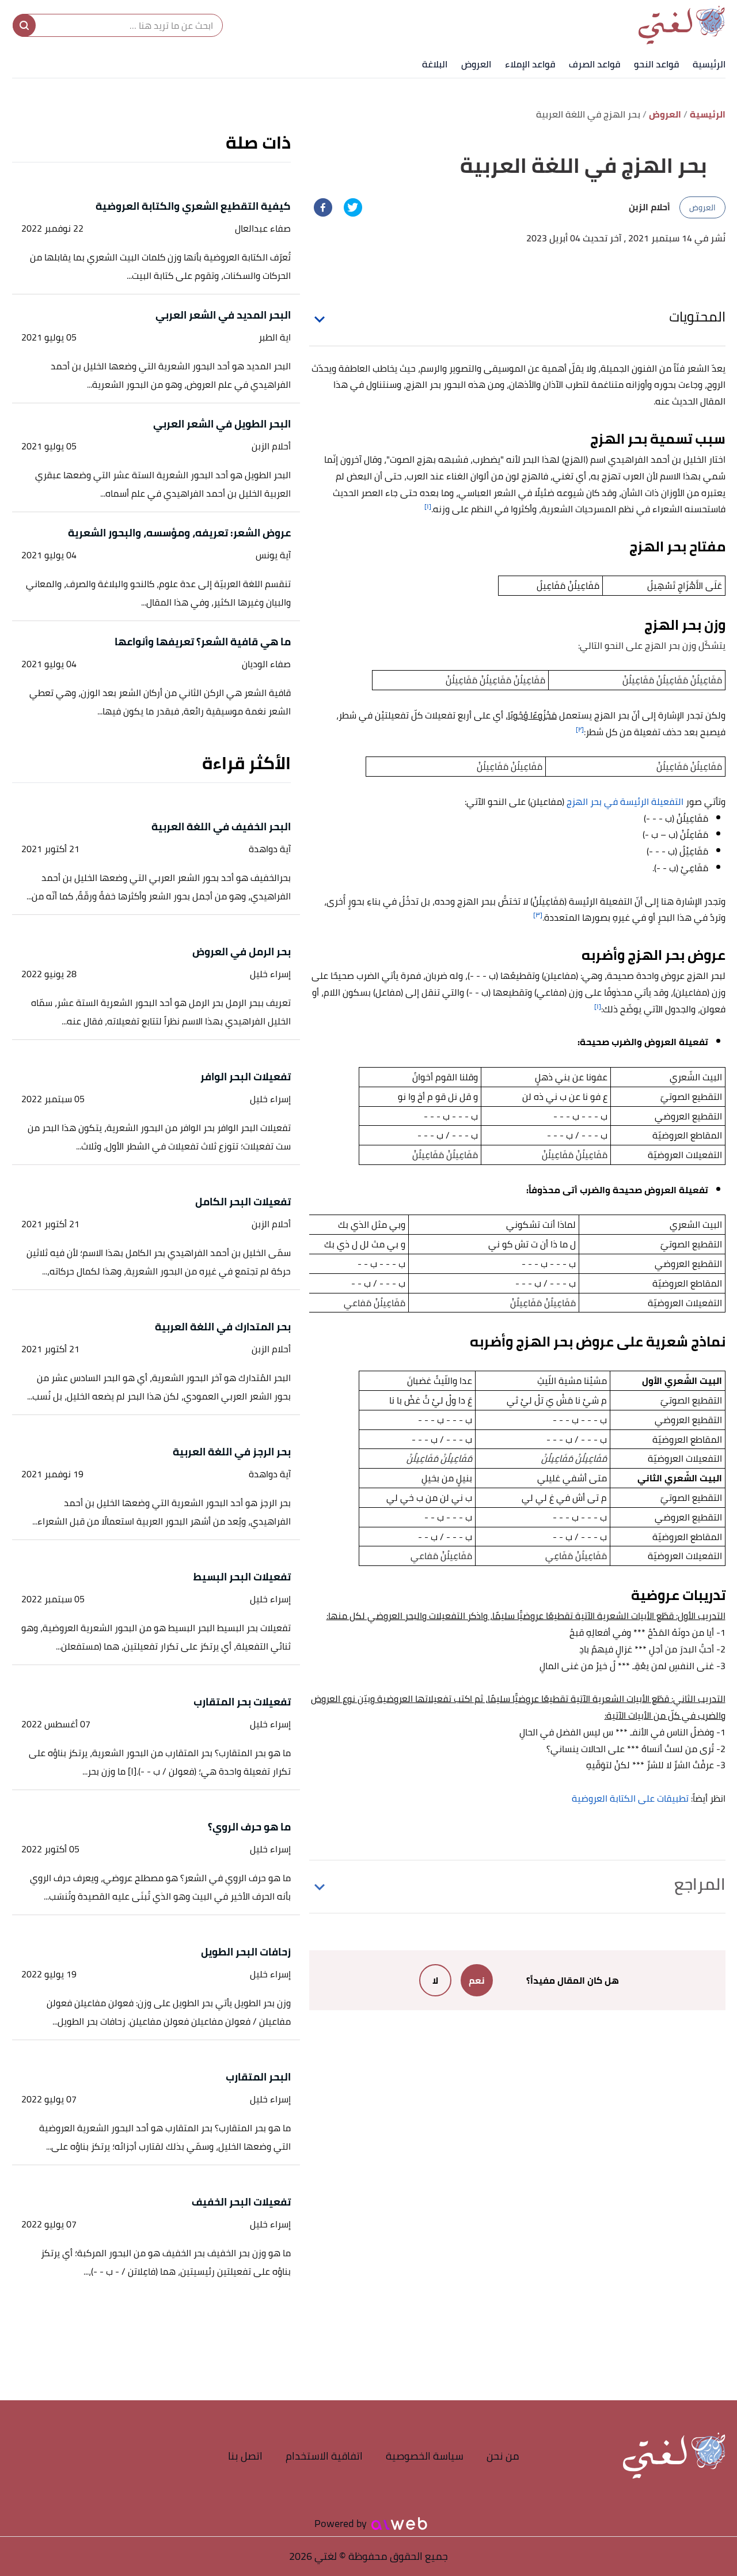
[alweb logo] (399, 2524)
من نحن (503, 2456)
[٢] (580, 729)
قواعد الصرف (594, 64)
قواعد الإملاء (530, 64)
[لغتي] (682, 25)
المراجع (700, 1884)
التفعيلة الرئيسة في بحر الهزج (626, 801)
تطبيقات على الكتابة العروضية (630, 1798)
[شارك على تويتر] (353, 207)
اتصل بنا (245, 2456)
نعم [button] (477, 1980)
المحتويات (697, 317)
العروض (476, 64)
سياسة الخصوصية (425, 2456)
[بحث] (24, 25)
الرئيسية (709, 64)
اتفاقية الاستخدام (324, 2456)
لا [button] (435, 1980)
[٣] (538, 915)
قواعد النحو (656, 64)
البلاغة (435, 64)
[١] (428, 506)
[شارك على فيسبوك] (323, 207)
